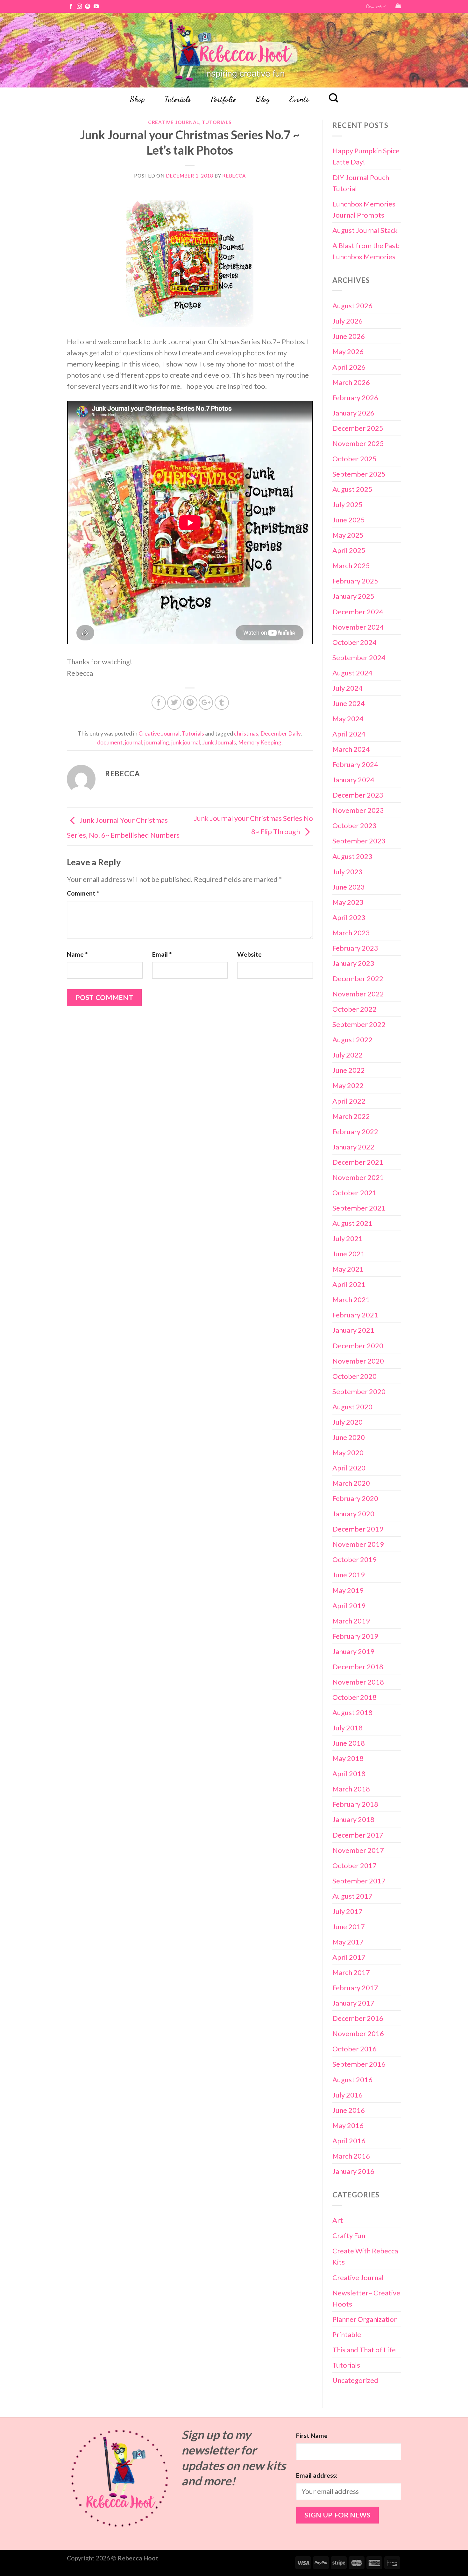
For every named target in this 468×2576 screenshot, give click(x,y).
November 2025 (358, 443)
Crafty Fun (349, 2235)
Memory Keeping (260, 742)
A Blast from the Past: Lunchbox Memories (366, 251)
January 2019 (353, 1651)
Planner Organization (365, 2319)
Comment (83, 893)
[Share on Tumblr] (222, 703)
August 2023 (352, 856)
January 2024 (353, 780)
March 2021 (351, 1299)
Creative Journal (174, 122)
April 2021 (349, 1284)
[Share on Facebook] (159, 703)
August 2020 (352, 1407)
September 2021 (359, 1208)
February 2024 (355, 764)
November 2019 (358, 1544)
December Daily (280, 733)
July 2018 (347, 1728)
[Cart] (398, 6)
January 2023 (353, 963)
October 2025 (355, 459)
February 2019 (355, 1636)
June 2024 (349, 703)
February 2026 (355, 398)
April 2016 (349, 2141)
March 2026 (351, 382)
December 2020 (358, 1346)
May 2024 (348, 719)
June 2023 (349, 887)
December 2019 (358, 1529)
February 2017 (355, 1988)
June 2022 (349, 1070)
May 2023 (348, 902)
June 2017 (349, 1927)
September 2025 (359, 474)
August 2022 (352, 1040)
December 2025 (358, 428)
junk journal (186, 742)
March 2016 (351, 2156)
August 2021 (352, 1223)
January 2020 (353, 1514)
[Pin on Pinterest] (190, 703)
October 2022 (355, 1009)
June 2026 (349, 336)
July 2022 (347, 1055)
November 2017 (358, 1850)
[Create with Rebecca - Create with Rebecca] (234, 50)
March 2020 (351, 1483)
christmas (246, 733)
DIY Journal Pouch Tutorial (361, 183)
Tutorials (178, 99)
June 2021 (349, 1254)
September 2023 (359, 841)
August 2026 (352, 306)
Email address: (317, 2475)
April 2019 (349, 1606)
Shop (137, 99)
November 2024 (358, 627)
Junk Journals (219, 742)
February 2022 (355, 1131)
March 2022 (351, 1116)
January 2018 (353, 1819)
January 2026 (353, 413)
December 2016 (358, 2018)
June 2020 (349, 1437)
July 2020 (347, 1422)
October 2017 (355, 1865)
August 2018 (352, 1712)
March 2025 (351, 565)
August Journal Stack (365, 230)
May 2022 (348, 1085)
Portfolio (223, 99)
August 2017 (352, 1896)
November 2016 (358, 2033)
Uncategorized (355, 2380)
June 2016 (349, 2110)
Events (299, 99)
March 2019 (351, 1621)
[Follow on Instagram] (79, 7)
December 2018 (358, 1667)
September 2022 (359, 1024)
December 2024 (358, 612)
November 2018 (358, 1682)
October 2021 (355, 1193)
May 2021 (348, 1269)
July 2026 (347, 321)
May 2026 (348, 351)
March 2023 (351, 933)
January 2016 (353, 2171)
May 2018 (348, 1758)
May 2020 (348, 1452)
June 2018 (349, 1743)
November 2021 (358, 1177)
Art (338, 2220)
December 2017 (358, 1835)
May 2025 (348, 535)
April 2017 (349, 1957)
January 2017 (353, 2003)
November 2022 (358, 994)
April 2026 (349, 367)
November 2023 (358, 810)
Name (77, 954)
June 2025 (349, 520)
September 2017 (359, 1881)
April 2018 (349, 1773)
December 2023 (358, 795)
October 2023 (355, 825)
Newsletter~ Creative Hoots (366, 2298)
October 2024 (355, 642)
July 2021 (347, 1238)
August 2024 (352, 673)
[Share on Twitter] (174, 703)
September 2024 (359, 657)
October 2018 (355, 1697)
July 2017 (347, 1911)
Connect (374, 6)
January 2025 (353, 596)
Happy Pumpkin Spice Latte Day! (366, 156)
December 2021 (358, 1162)
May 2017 (348, 1942)
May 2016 (348, 2125)
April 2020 (349, 1468)
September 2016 (359, 2064)
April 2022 (349, 1101)
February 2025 (355, 581)
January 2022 (353, 1147)
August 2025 (352, 489)
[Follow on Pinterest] (88, 7)
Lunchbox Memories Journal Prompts (364, 209)
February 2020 (355, 1498)
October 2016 (355, 2049)
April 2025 (349, 550)
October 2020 (355, 1376)
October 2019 (355, 1559)
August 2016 (352, 2080)
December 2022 (358, 978)
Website (249, 954)
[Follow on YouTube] (96, 7)
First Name (312, 2436)
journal (133, 742)
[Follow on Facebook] (71, 7)
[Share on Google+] (206, 703)
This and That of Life (364, 2350)
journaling (157, 742)
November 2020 (358, 1361)
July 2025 (347, 504)
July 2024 (347, 688)
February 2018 (355, 1804)
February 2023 (355, 948)
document (110, 742)
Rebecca (234, 176)
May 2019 (348, 1590)
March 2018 (351, 1789)
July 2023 (347, 872)
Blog (263, 99)
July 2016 (347, 2095)
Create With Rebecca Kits (365, 2256)
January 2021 (353, 1330)
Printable (347, 2334)
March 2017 (351, 1972)
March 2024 (351, 749)
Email (162, 954)
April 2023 (349, 917)
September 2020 (359, 1391)
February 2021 (355, 1315)
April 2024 (349, 734)
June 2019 (349, 1575)
